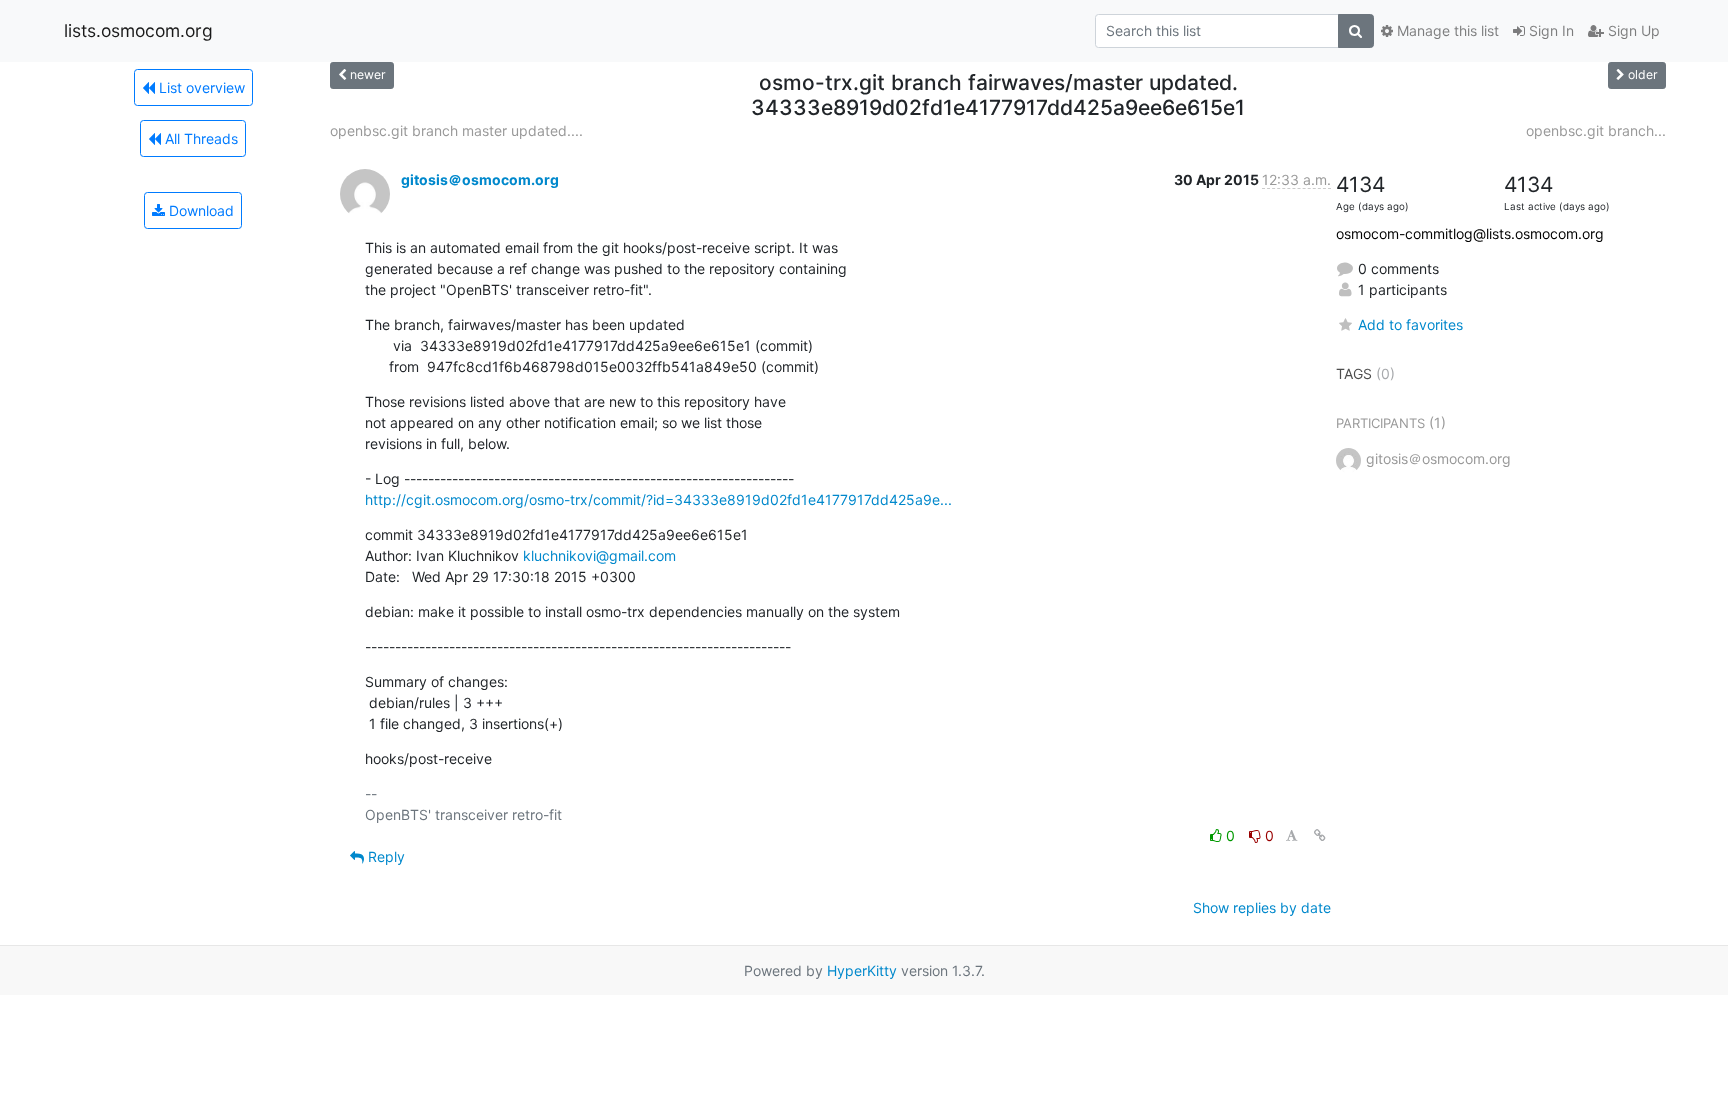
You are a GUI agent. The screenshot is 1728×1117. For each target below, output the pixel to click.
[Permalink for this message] (1320, 835)
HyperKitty (862, 970)
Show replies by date (1262, 907)
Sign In (1549, 30)
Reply (384, 856)
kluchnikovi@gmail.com (599, 555)
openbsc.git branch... (1596, 130)
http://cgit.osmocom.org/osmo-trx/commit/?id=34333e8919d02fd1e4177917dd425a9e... (658, 499)
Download (199, 210)
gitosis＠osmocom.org (480, 179)
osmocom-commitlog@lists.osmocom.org (1470, 233)
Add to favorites (1410, 324)
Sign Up (1632, 30)
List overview (200, 87)
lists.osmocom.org (138, 30)
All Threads (199, 138)
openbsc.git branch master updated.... (456, 130)
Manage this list (1446, 30)
